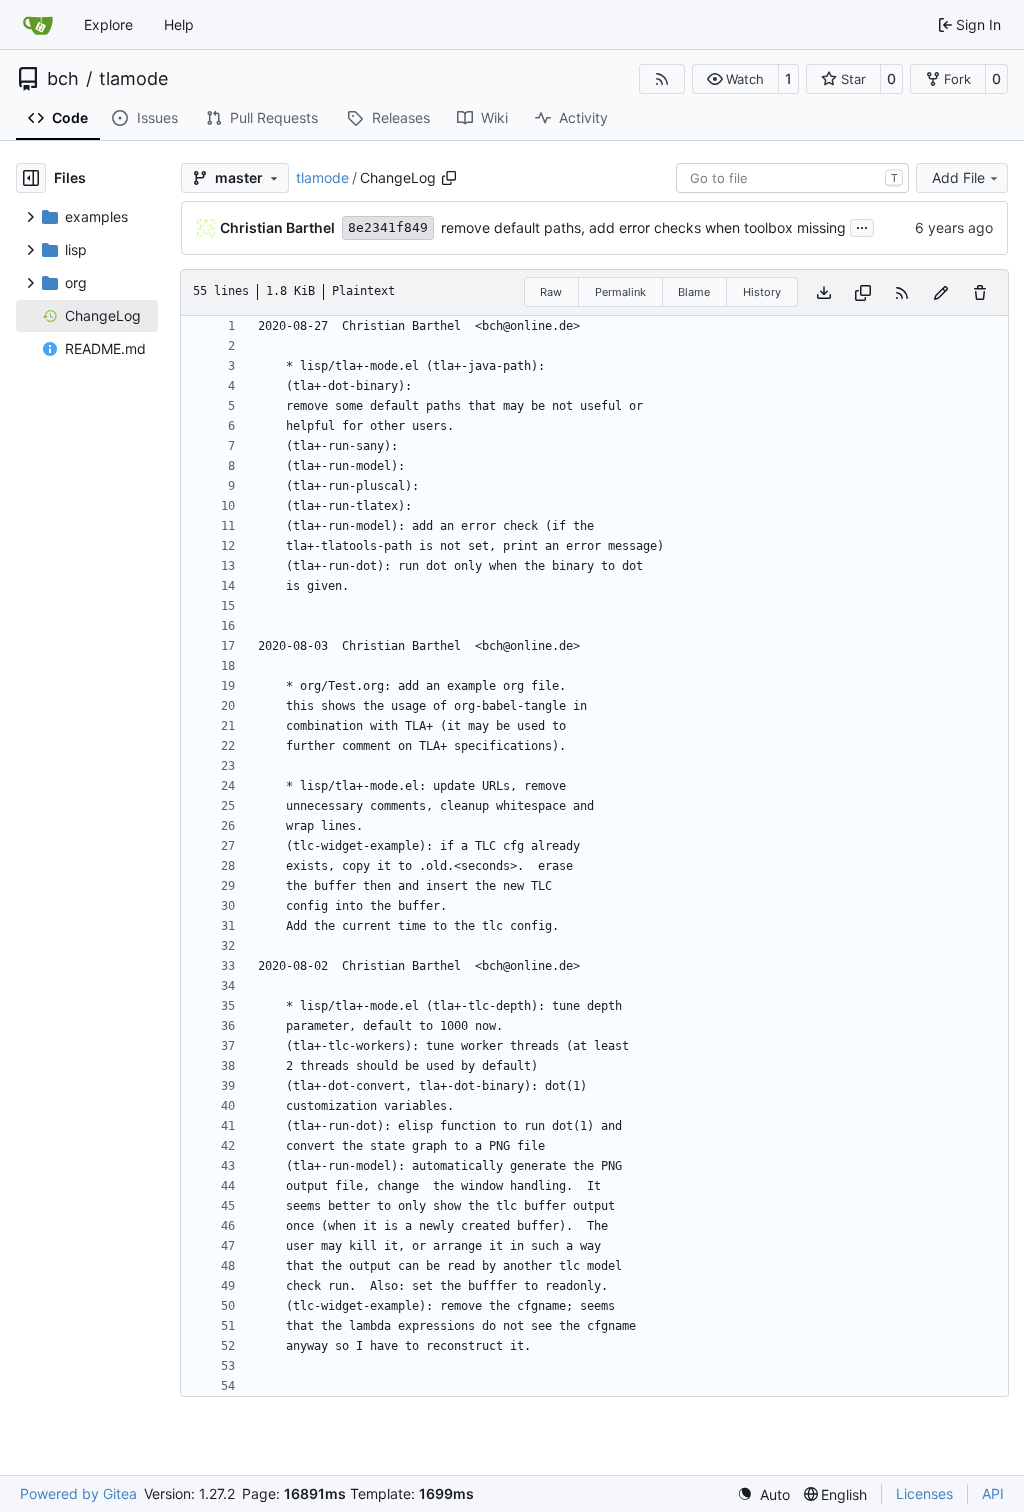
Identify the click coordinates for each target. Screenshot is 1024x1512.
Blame (694, 292)
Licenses (924, 1493)
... (862, 225)
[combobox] (792, 178)
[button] (735, 79)
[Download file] (824, 292)
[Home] (38, 25)
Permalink (620, 292)
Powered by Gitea (78, 1493)
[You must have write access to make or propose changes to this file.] (980, 292)
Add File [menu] (958, 177)
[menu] (763, 1494)
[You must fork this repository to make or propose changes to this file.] (941, 292)
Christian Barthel (277, 227)
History (762, 292)
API (993, 1493)
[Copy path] (449, 178)
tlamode (133, 79)
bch (63, 79)
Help (179, 24)
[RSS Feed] (662, 79)
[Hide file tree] (31, 178)
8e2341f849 (388, 227)
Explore (108, 24)
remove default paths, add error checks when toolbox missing (643, 227)
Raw (551, 292)
